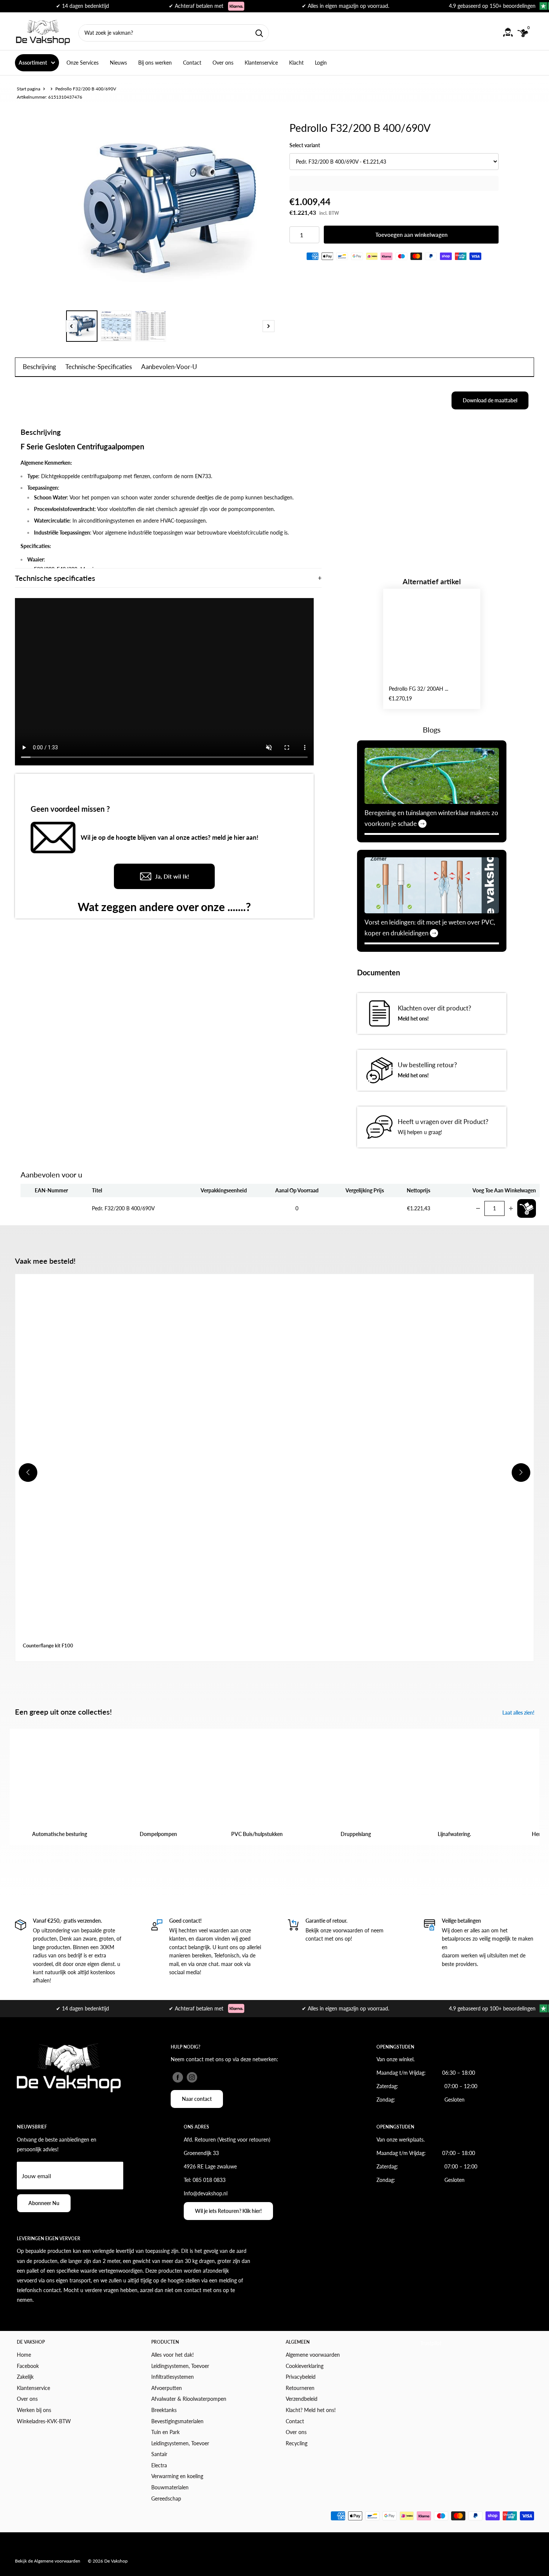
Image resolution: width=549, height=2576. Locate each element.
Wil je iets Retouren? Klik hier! (228, 2211)
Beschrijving (39, 367)
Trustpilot (431, 2343)
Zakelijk (25, 2377)
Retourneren (300, 2388)
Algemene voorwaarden (313, 2355)
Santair (159, 2454)
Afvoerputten (167, 2388)
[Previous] (71, 326)
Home (24, 2355)
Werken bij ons (34, 2410)
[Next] (269, 326)
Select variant (305, 145)
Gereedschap (166, 2498)
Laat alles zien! (519, 1713)
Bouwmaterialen (170, 2487)
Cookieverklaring (305, 2366)
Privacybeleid (301, 2377)
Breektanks (164, 2410)
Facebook (28, 2366)
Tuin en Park (165, 2432)
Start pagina (29, 89)
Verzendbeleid (302, 2399)
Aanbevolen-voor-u (169, 367)
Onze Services (83, 63)
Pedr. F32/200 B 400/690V (123, 1208)
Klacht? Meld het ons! (311, 2410)
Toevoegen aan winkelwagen (411, 235)
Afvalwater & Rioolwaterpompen (189, 2399)
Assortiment (33, 63)
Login (321, 63)
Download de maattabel (490, 400)
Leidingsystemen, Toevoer (180, 2366)
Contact (192, 63)
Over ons (223, 63)
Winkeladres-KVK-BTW (44, 2421)
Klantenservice (261, 63)
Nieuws (118, 63)
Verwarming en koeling (177, 2476)
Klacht (296, 63)
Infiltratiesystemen (173, 2377)
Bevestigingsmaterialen (177, 2421)
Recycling (297, 2443)
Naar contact (197, 2099)
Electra (159, 2465)
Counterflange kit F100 (48, 1645)
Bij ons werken (155, 63)
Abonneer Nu (44, 2203)
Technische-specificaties (99, 367)
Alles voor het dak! (173, 2355)
